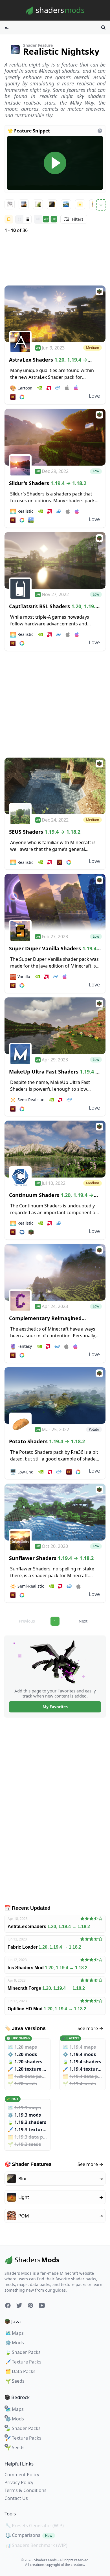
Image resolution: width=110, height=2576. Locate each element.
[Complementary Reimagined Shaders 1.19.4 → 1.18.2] (55, 1272)
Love (94, 396)
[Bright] (66, 204)
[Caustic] (80, 204)
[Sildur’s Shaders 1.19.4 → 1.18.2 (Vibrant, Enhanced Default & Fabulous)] (55, 437)
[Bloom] (38, 204)
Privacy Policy (19, 2482)
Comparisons (29, 2535)
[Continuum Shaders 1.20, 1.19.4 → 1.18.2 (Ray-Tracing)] (55, 1149)
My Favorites (55, 1707)
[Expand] (101, 205)
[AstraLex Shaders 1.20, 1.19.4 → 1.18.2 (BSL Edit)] (55, 314)
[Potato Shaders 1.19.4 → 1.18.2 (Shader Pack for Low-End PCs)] (55, 1396)
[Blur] (52, 204)
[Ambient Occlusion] (10, 204)
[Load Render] (55, 163)
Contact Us (16, 2498)
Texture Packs (23, 2362)
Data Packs (20, 2371)
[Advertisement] (55, 260)
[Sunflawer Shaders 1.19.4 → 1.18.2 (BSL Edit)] (55, 1512)
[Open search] (103, 27)
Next (83, 1621)
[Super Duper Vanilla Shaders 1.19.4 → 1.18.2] (55, 902)
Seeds (15, 2381)
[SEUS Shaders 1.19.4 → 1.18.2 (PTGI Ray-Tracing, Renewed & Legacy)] (55, 786)
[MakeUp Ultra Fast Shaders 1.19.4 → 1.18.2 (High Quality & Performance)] (55, 1026)
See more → (90, 2028)
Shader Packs (23, 2352)
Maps (15, 2333)
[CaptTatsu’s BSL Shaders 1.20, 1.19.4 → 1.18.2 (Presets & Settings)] (55, 560)
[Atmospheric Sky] (24, 204)
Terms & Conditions (26, 2490)
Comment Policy (22, 2475)
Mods (15, 2343)
